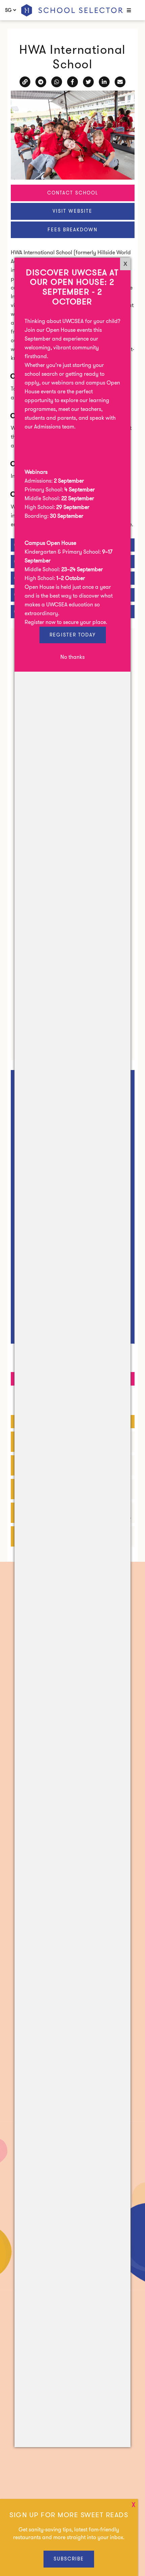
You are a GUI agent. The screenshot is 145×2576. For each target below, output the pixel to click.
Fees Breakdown (72, 230)
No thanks (72, 657)
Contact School (73, 193)
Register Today (73, 635)
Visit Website (72, 211)
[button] (128, 11)
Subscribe (69, 2559)
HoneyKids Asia (72, 10)
